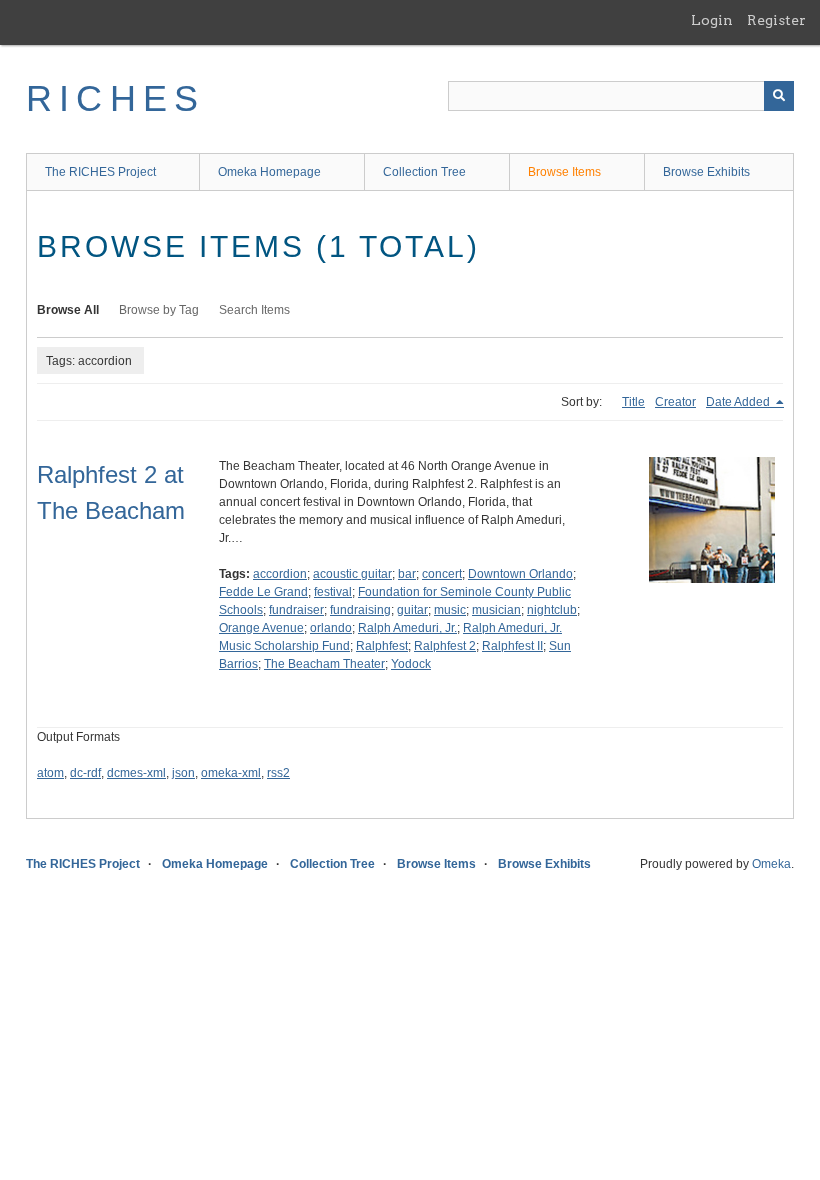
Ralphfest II (512, 646)
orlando (331, 628)
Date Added (739, 402)
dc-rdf (85, 773)
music (450, 610)
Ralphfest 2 (445, 646)
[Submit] (779, 96)
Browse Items (564, 172)
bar (407, 574)
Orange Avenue (261, 628)
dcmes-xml (136, 773)
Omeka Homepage (269, 172)
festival (333, 592)
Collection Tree (424, 172)
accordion (280, 574)
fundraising (360, 610)
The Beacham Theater (324, 664)
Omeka (771, 864)
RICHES (115, 98)
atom (50, 773)
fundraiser (296, 610)
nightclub (552, 610)
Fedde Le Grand (263, 592)
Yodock (411, 664)
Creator (675, 402)
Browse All (68, 310)
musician (496, 610)
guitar (412, 610)
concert (442, 574)
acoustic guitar (352, 574)
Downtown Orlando (520, 574)
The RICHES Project (100, 172)
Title (633, 402)
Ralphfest (382, 646)
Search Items (254, 310)
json (183, 773)
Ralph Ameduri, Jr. (407, 628)
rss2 (278, 773)
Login (712, 20)
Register (776, 20)
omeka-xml (231, 773)
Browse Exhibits (706, 172)
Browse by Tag (159, 310)
